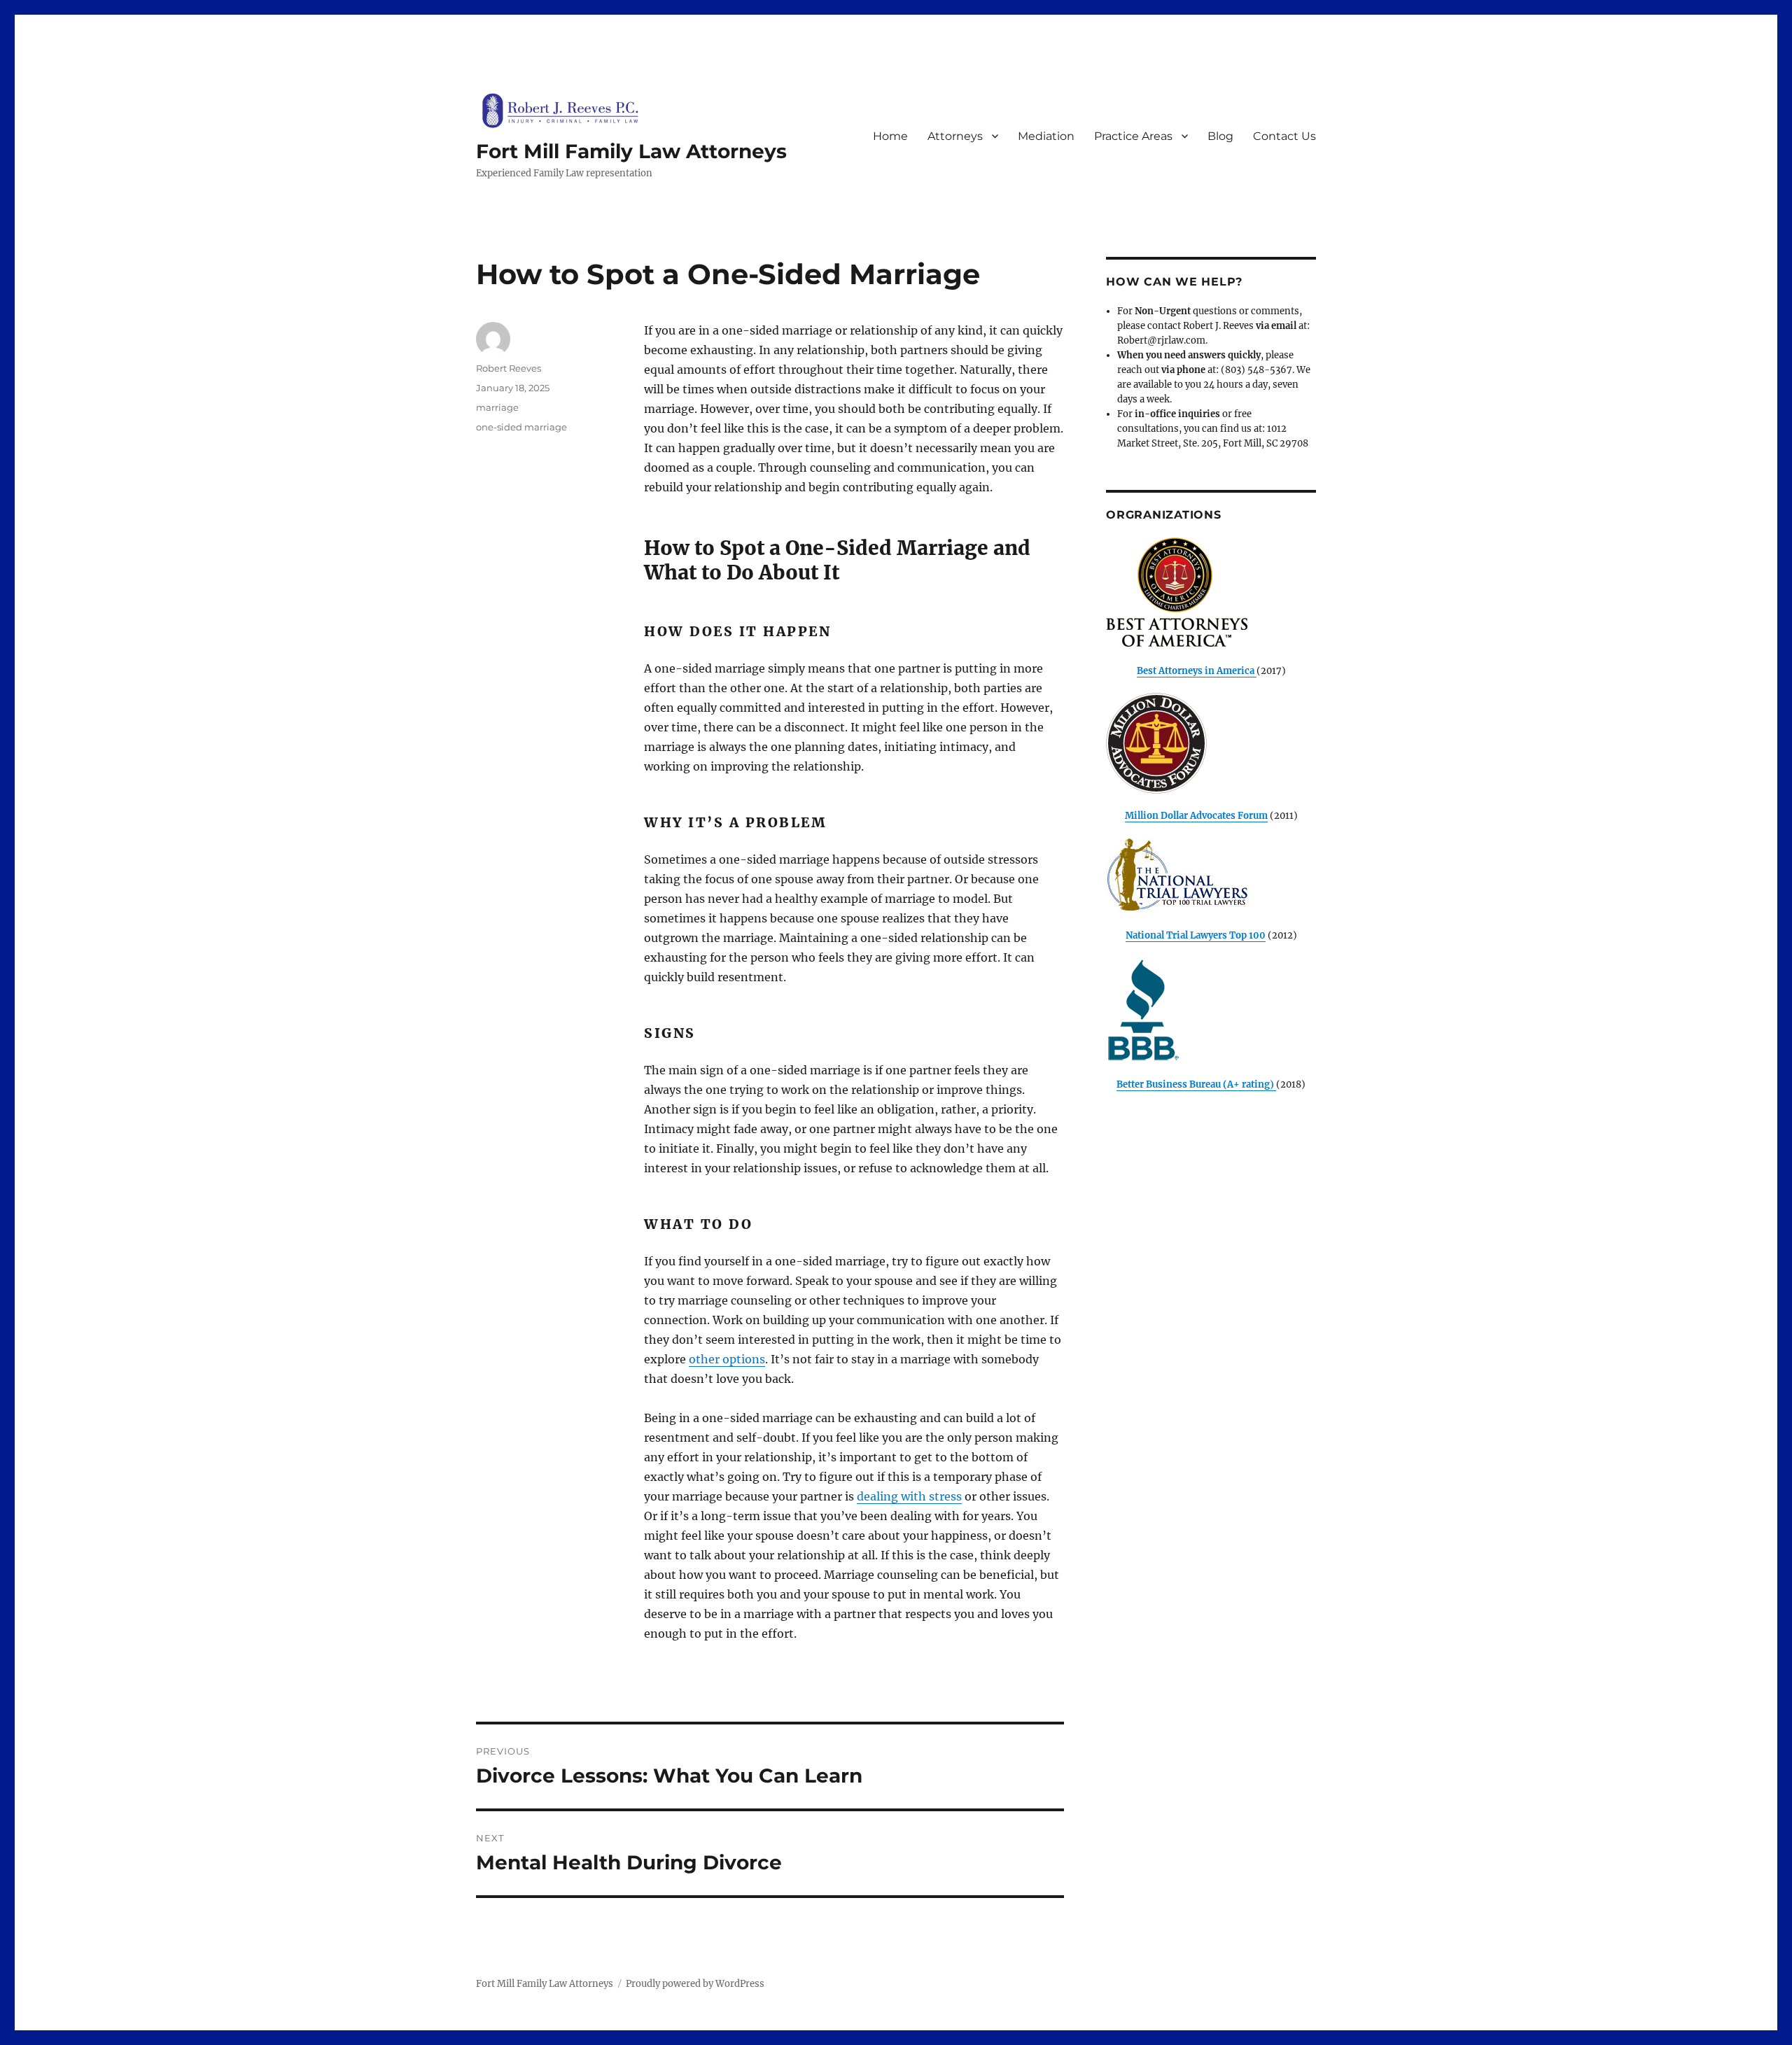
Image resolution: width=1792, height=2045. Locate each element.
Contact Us (1284, 136)
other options (727, 1359)
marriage (497, 407)
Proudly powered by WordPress (695, 1984)
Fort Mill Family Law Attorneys (631, 151)
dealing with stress (909, 1496)
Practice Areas (1133, 136)
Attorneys (955, 136)
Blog (1220, 136)
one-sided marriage (521, 427)
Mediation (1046, 136)
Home (890, 136)
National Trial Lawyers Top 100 (1196, 935)
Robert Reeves (509, 368)
